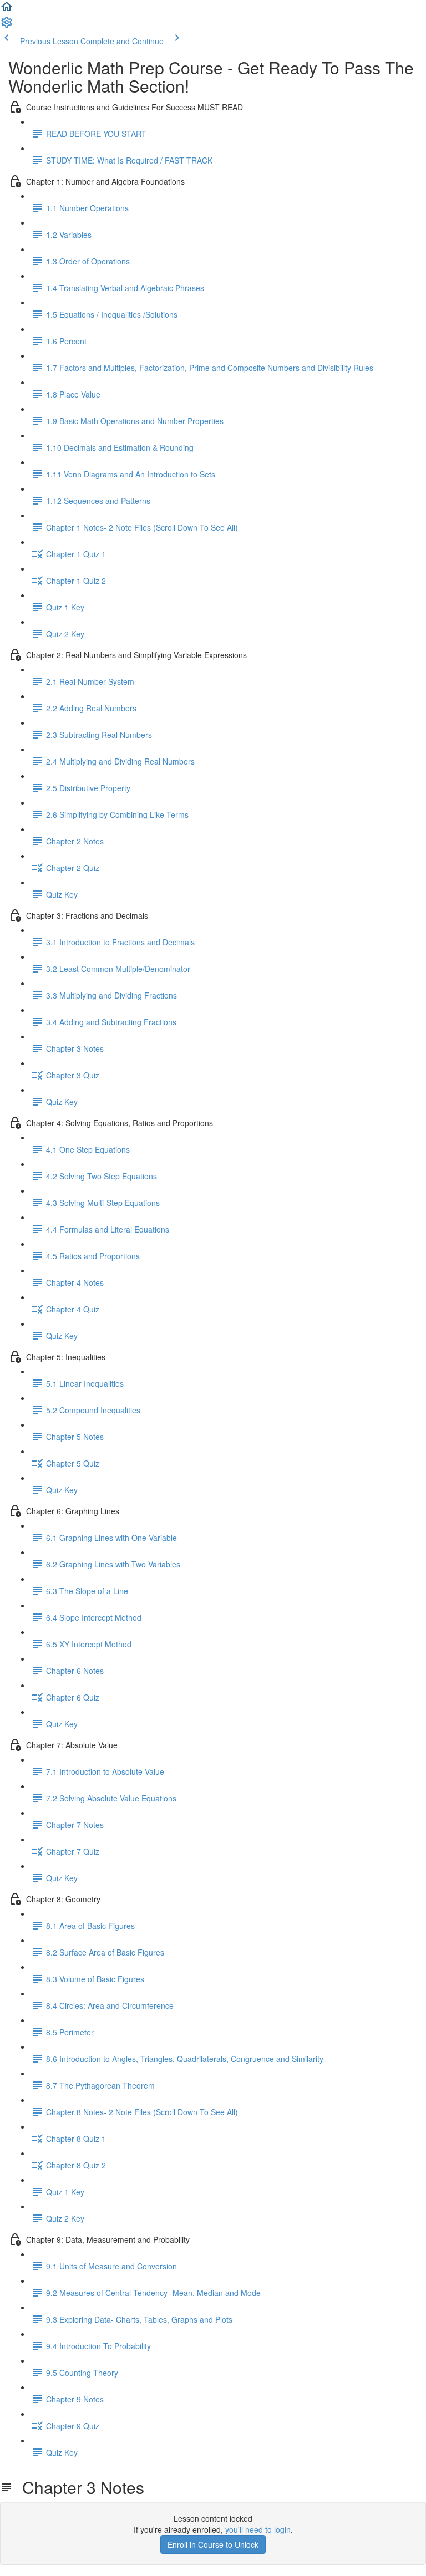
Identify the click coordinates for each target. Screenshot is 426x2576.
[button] (7, 10)
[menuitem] (7, 26)
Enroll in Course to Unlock (213, 2544)
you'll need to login (258, 2529)
